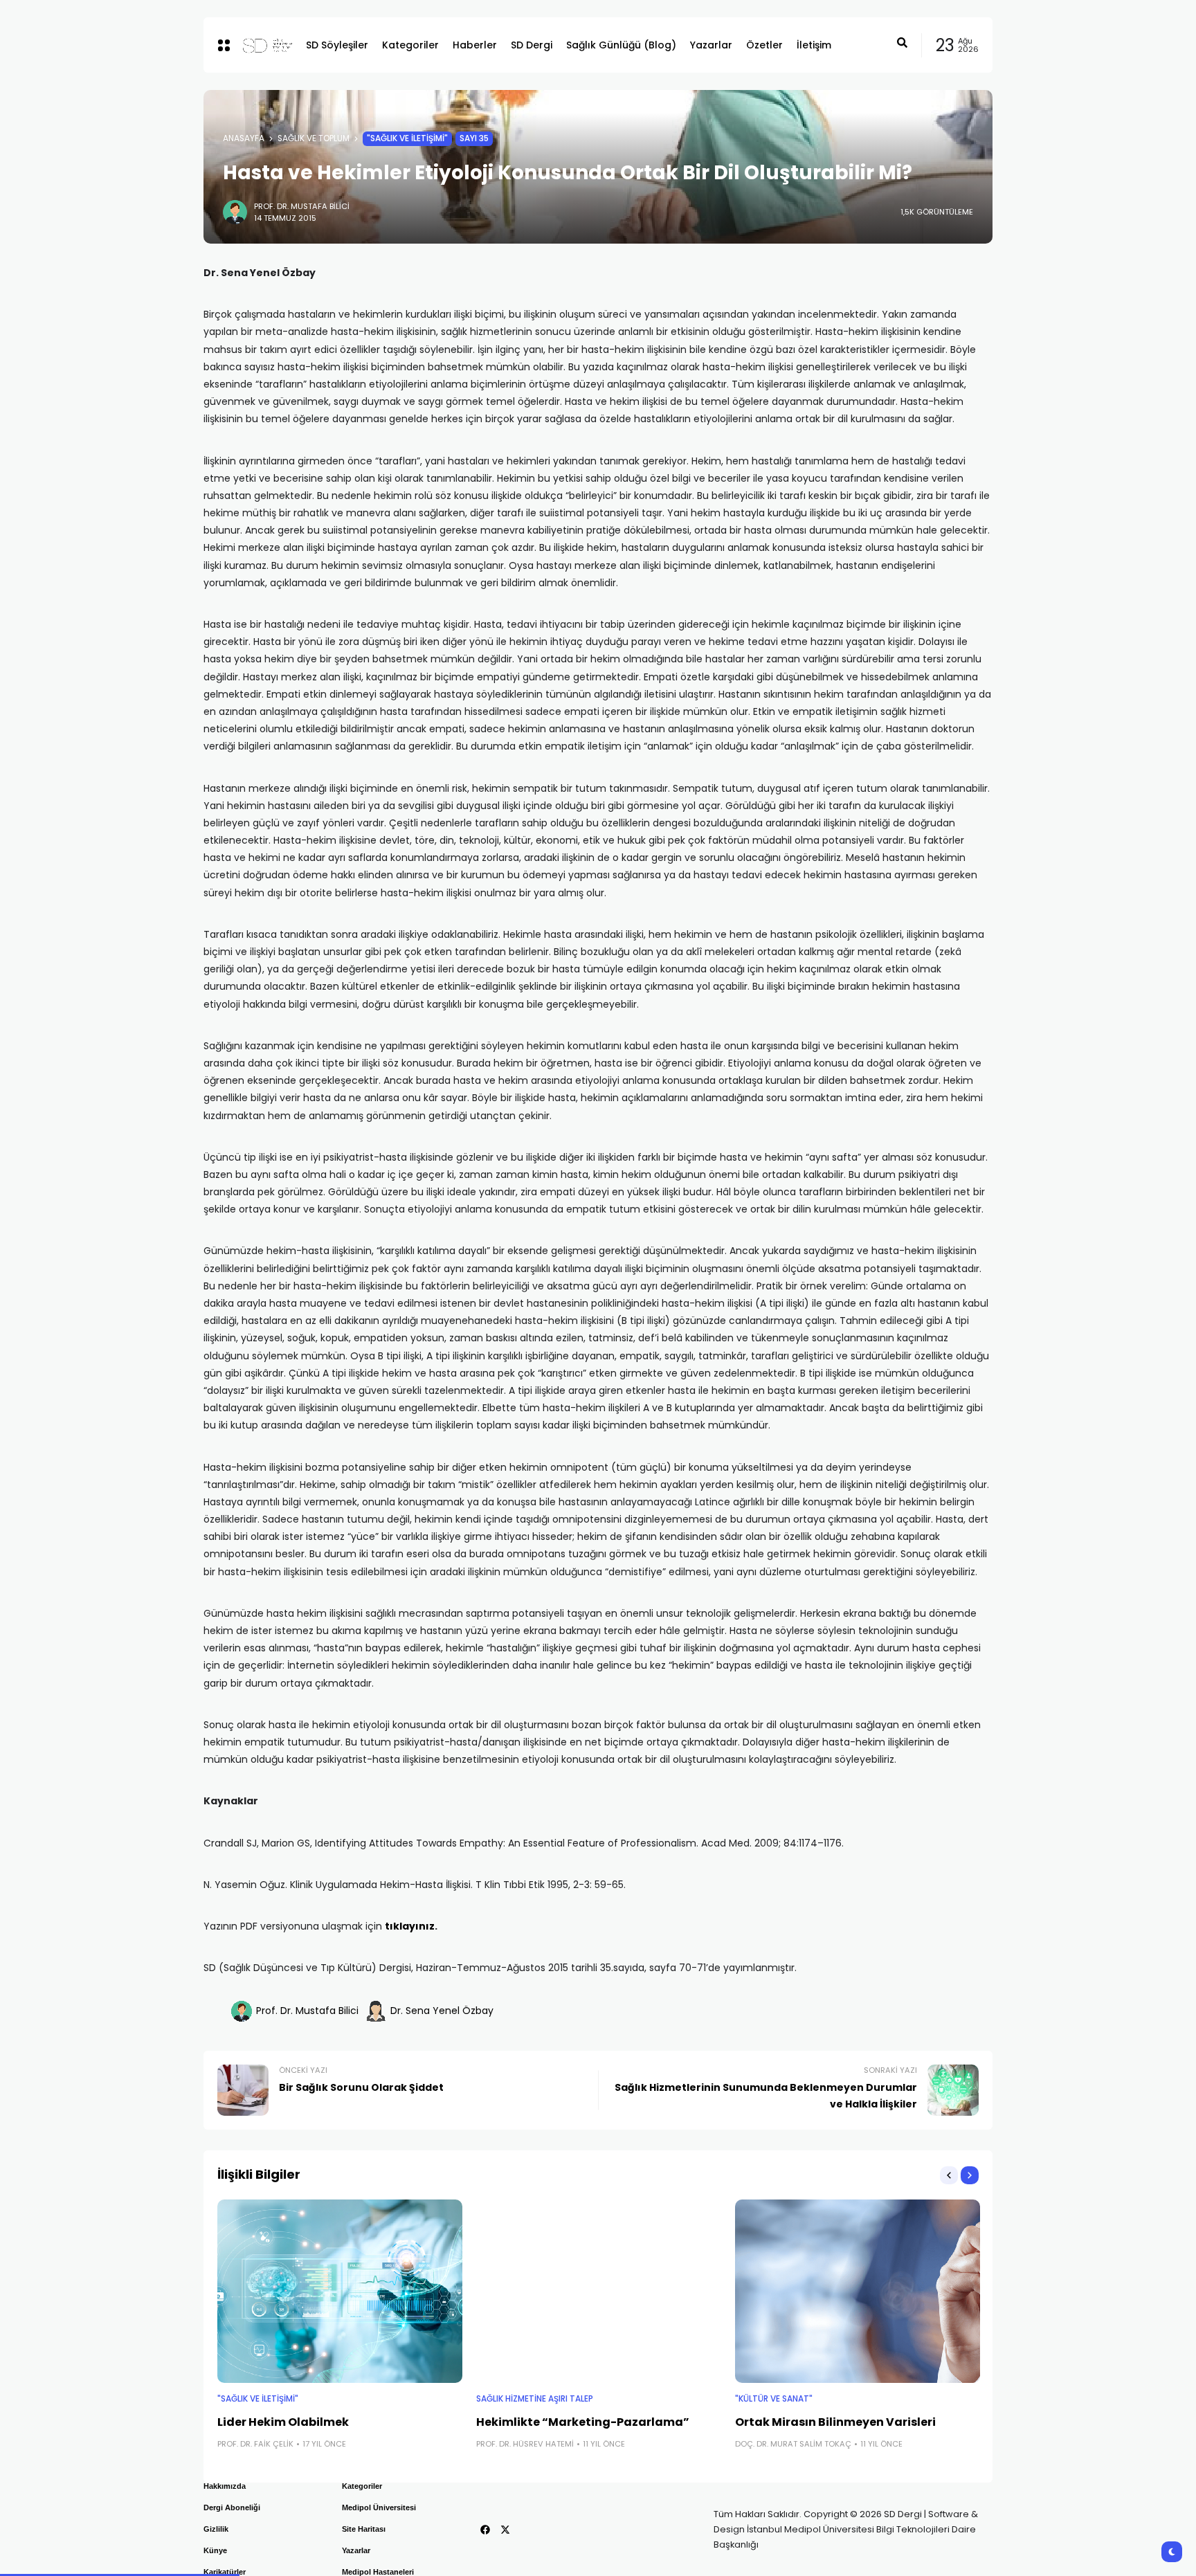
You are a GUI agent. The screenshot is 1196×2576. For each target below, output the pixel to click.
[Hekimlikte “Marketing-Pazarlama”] (599, 2292)
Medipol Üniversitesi (379, 2507)
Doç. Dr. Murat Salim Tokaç (793, 2444)
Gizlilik (216, 2529)
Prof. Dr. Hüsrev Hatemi (525, 2444)
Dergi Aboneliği (232, 2507)
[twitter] (505, 2530)
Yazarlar (356, 2550)
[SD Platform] (263, 45)
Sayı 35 (474, 138)
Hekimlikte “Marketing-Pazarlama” (583, 2422)
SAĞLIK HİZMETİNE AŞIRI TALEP (535, 2399)
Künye (215, 2550)
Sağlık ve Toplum (314, 138)
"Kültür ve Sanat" (774, 2399)
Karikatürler (225, 2572)
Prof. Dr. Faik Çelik (255, 2444)
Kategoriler (362, 2486)
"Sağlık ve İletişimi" (407, 138)
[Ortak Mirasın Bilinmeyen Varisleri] (858, 2292)
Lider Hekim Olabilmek (283, 2422)
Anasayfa (244, 138)
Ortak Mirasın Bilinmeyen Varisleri (835, 2422)
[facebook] (485, 2530)
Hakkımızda (225, 2486)
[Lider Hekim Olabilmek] (340, 2292)
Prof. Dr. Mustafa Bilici (302, 206)
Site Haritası (364, 2529)
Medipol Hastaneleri (378, 2572)
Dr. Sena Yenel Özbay (442, 2011)
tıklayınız (410, 1926)
